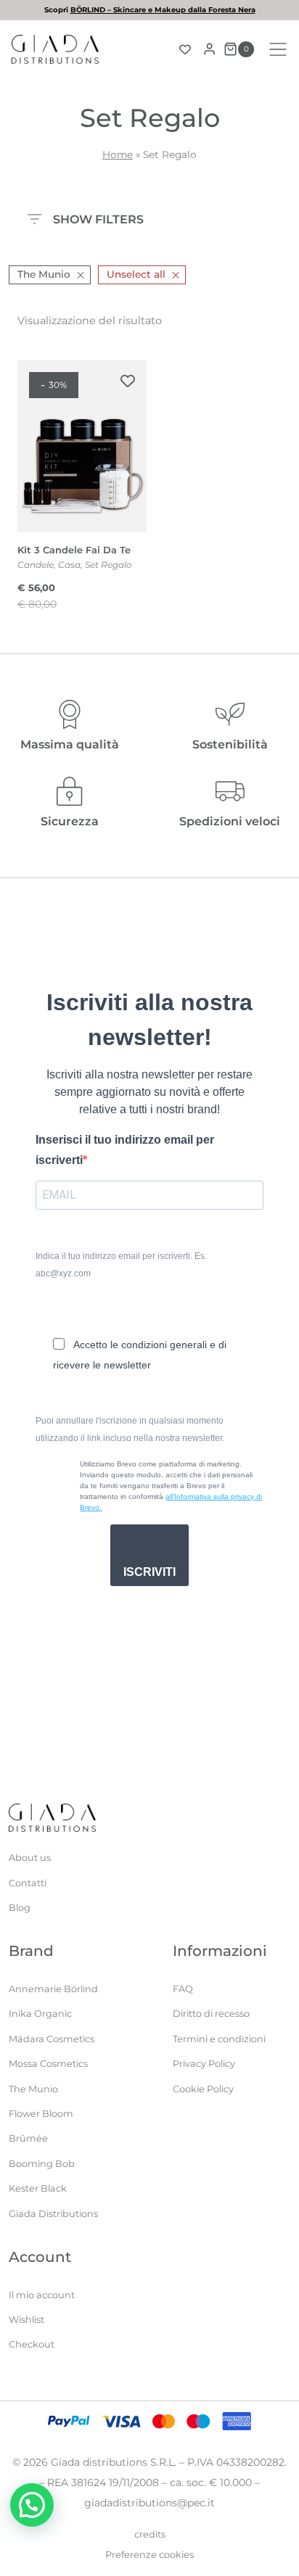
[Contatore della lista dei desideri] (185, 49)
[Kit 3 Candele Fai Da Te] (82, 446)
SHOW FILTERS (98, 218)
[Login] (209, 49)
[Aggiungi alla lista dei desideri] (128, 381)
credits (150, 2534)
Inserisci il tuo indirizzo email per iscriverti (125, 1150)
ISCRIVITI (149, 1572)
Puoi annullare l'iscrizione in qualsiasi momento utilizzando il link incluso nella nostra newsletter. (130, 1429)
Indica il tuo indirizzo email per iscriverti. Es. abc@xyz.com (121, 1265)
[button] (32, 2505)
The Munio (44, 274)
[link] (149, 10)
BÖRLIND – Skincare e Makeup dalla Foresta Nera (163, 10)
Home (118, 154)
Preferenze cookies (149, 2555)
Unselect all (136, 274)
